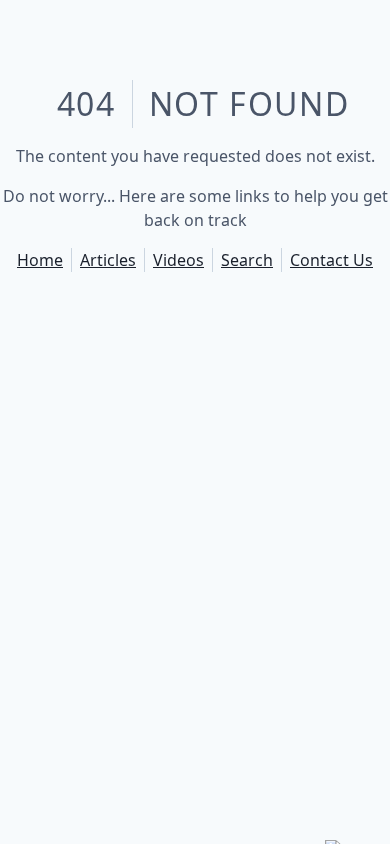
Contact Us (331, 260)
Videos (178, 260)
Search (247, 260)
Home (40, 260)
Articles (108, 260)
